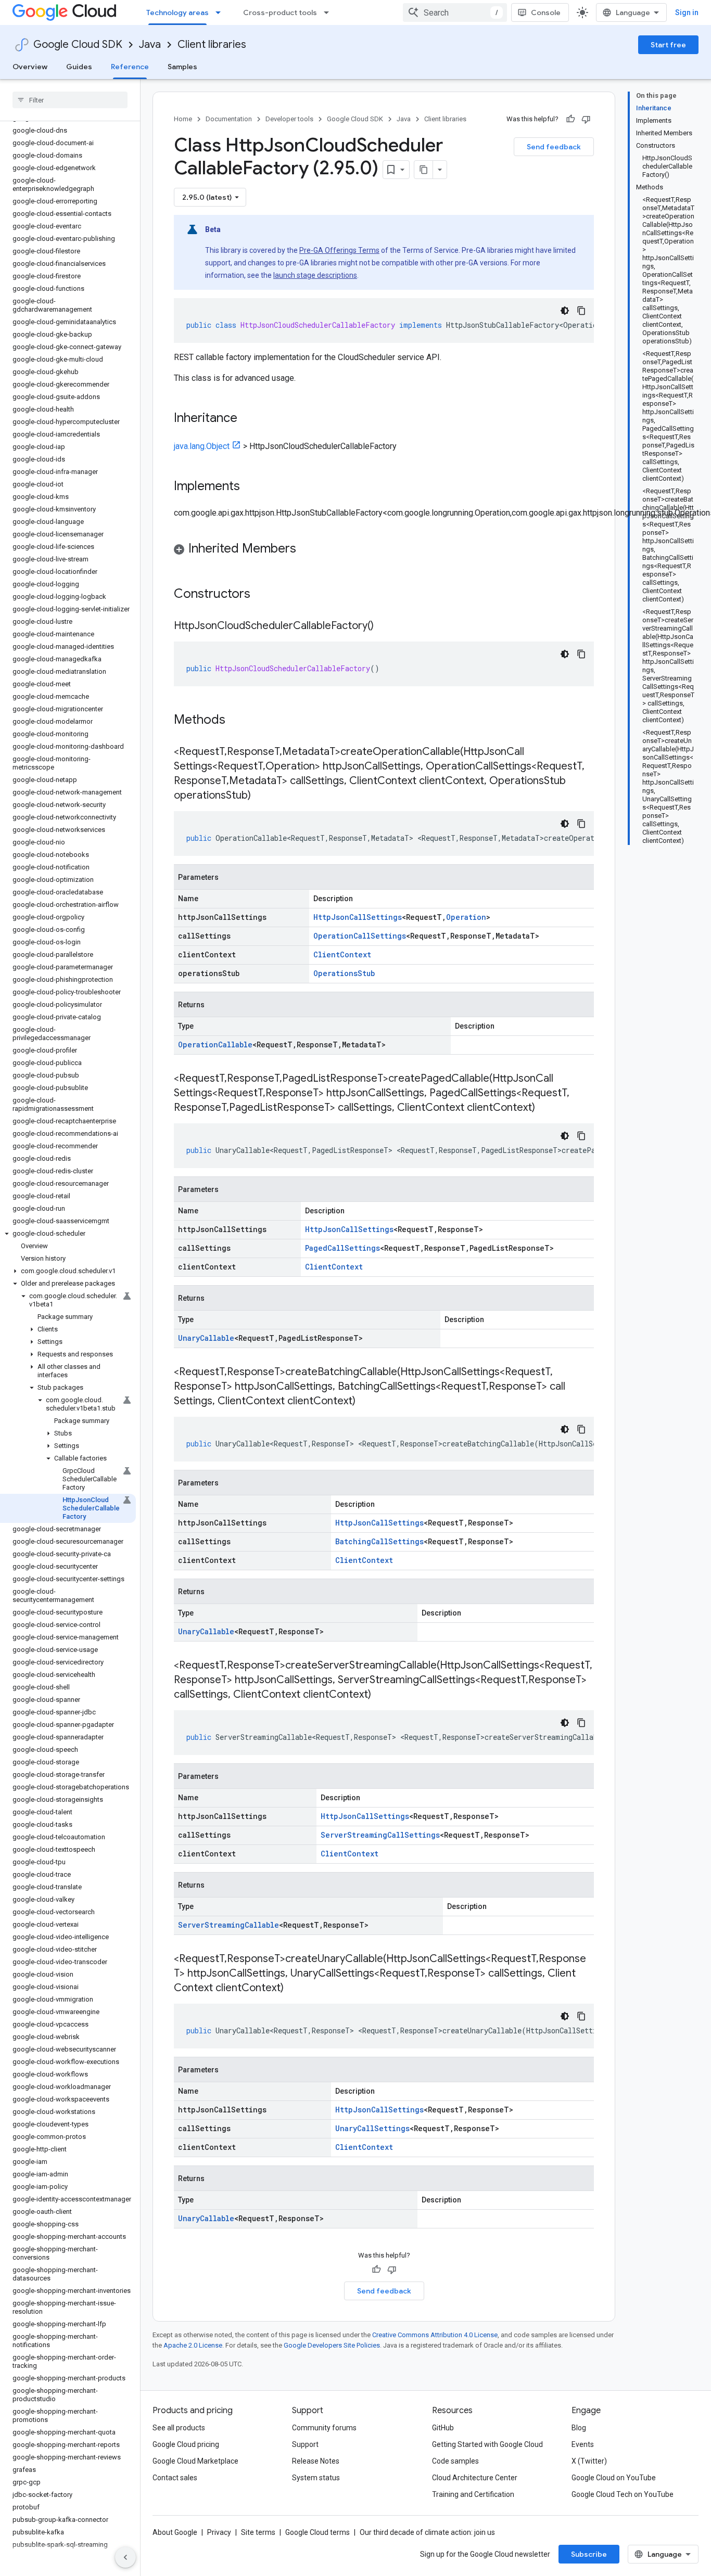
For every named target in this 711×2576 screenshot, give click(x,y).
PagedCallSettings (342, 1248)
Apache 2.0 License (193, 2345)
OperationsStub (344, 973)
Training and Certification (473, 2494)
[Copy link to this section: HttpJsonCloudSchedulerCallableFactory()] (384, 626)
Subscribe (589, 2554)
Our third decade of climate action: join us (427, 2532)
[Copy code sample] (581, 311)
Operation (466, 917)
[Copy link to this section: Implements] (250, 487)
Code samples (455, 2461)
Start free (668, 45)
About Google (175, 2532)
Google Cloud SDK (78, 44)
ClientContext (342, 954)
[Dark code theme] (565, 311)
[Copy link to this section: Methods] (239, 721)
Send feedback (554, 147)
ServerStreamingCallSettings (380, 1835)
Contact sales (175, 2478)
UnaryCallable (206, 1338)
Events (583, 2444)
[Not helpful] (586, 119)
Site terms (258, 2532)
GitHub (443, 2428)
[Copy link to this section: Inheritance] (248, 419)
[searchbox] (70, 100)
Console (546, 12)
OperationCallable (215, 1045)
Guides (79, 67)
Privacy (219, 2532)
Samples (182, 67)
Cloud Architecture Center (475, 2478)
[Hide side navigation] (125, 2557)
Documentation (229, 119)
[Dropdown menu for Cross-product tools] (329, 12)
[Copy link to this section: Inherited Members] (307, 549)
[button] (68, 1234)
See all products (179, 2428)
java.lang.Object (202, 446)
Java (150, 44)
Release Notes (316, 2461)
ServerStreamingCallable (228, 1925)
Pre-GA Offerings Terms (339, 250)
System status (316, 2478)
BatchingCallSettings (379, 1541)
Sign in (687, 12)
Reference (130, 67)
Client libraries (212, 44)
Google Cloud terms (318, 2532)
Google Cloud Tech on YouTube (623, 2494)
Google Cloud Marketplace (195, 2461)
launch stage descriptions (315, 275)
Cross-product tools (280, 12)
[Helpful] (570, 119)
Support (305, 2444)
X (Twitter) (589, 2461)
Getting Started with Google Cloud (487, 2444)
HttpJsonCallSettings (358, 917)
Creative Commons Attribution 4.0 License (435, 2335)
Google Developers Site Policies (332, 2345)
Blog (579, 2428)
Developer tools (289, 119)
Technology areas (177, 12)
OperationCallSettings (360, 936)
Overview (30, 67)
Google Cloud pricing (186, 2444)
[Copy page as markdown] (424, 170)
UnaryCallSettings (372, 2128)
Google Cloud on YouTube (614, 2478)
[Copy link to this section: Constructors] (264, 595)
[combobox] (455, 12)
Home (183, 119)
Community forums (324, 2428)
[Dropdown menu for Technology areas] (221, 12)
